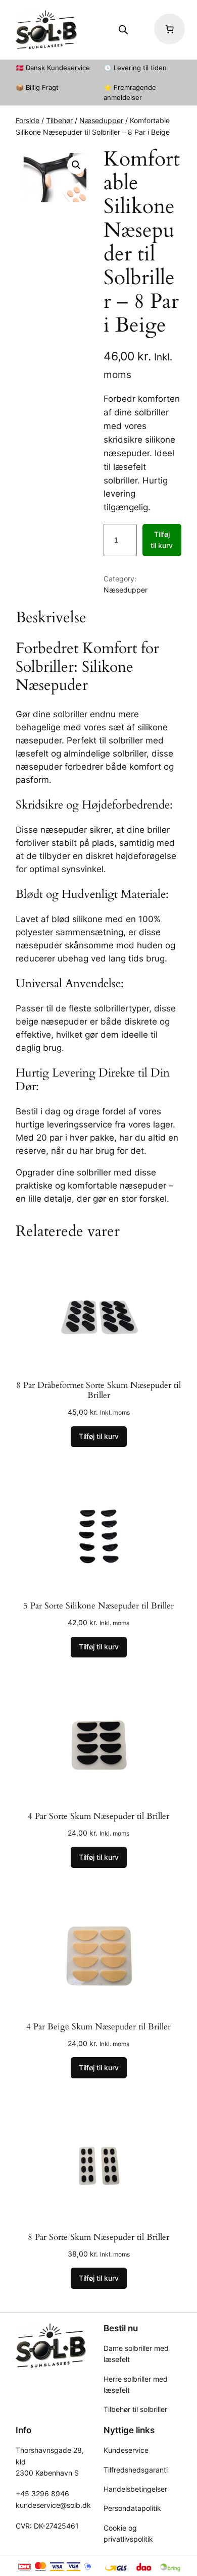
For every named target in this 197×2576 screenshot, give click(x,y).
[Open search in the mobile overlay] (123, 30)
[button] (76, 165)
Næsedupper (101, 120)
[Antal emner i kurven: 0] (169, 29)
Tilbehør (59, 120)
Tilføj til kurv (162, 540)
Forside (28, 120)
